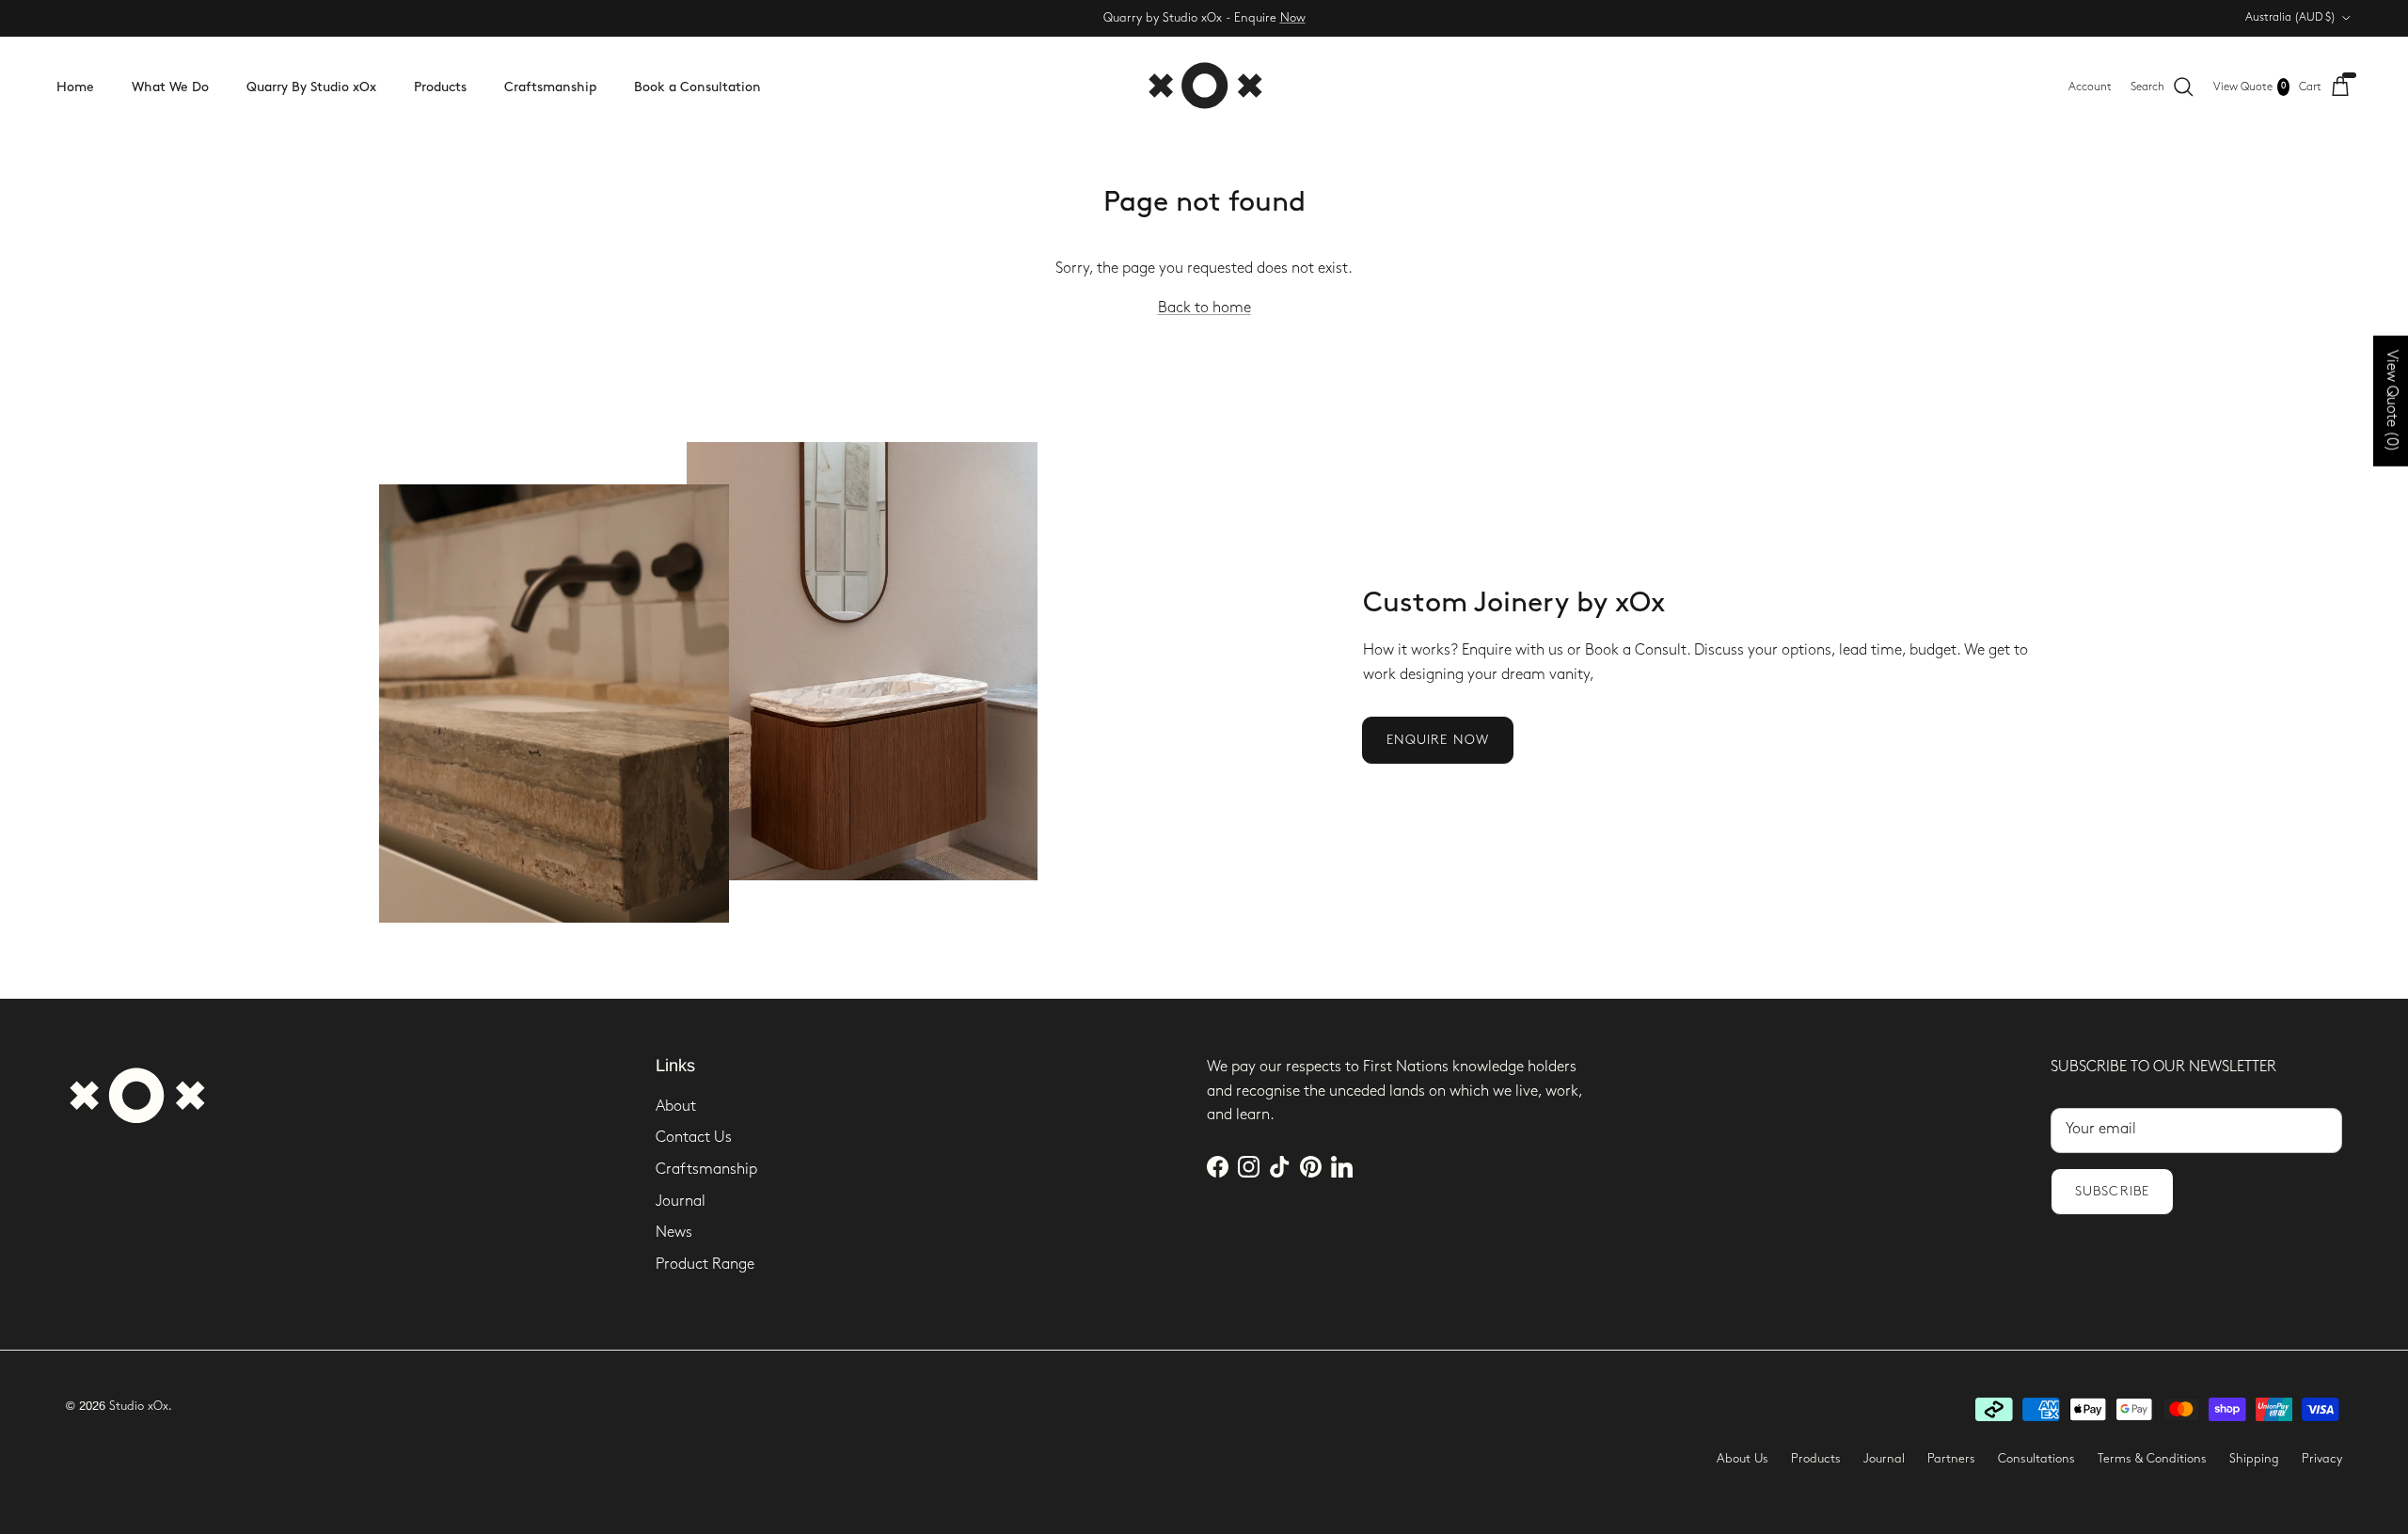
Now (1293, 18)
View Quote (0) (2392, 401)
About (676, 1107)
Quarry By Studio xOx (311, 87)
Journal (681, 1202)
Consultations (2036, 1459)
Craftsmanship (550, 87)
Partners (1951, 1459)
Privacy (2322, 1459)
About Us (1743, 1459)
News (674, 1233)
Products (440, 87)
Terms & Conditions (2152, 1459)
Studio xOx (139, 1406)
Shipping (2254, 1459)
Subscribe (2112, 1191)
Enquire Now (1438, 740)
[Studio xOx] (1204, 87)
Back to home (1204, 308)
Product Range (705, 1265)
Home (75, 87)
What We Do (170, 87)
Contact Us (694, 1138)
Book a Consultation (697, 87)
